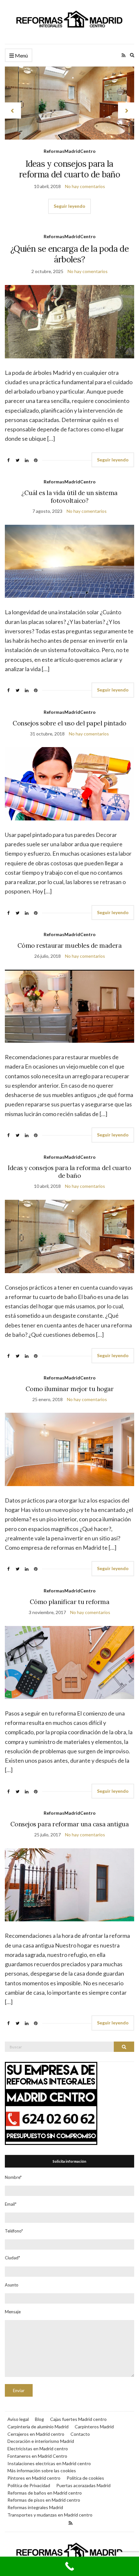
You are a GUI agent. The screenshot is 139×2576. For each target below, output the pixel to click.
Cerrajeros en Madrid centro (36, 2434)
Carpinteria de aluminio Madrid (38, 2427)
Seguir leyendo (69, 206)
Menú (21, 55)
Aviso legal (18, 2419)
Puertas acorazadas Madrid (83, 2485)
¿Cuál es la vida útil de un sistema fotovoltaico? (69, 497)
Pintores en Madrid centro (34, 2478)
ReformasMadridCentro (70, 151)
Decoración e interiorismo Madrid (41, 2441)
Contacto (80, 2434)
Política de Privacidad (29, 2485)
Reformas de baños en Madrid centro (45, 2493)
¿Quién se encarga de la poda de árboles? (69, 254)
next (126, 111)
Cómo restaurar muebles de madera (70, 945)
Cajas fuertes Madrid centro (78, 2419)
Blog (39, 2419)
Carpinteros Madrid (94, 2427)
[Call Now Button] (69, 2566)
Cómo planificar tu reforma (70, 1602)
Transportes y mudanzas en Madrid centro (50, 2515)
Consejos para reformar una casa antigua (69, 1824)
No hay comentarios (85, 186)
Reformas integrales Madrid (35, 2507)
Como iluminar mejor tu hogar (70, 1389)
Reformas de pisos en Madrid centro (44, 2500)
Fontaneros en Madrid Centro (37, 2456)
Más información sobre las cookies (42, 2470)
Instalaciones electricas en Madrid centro (49, 2463)
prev (13, 111)
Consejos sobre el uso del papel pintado (69, 723)
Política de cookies (85, 2478)
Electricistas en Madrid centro (38, 2449)
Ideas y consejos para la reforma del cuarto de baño (69, 169)
